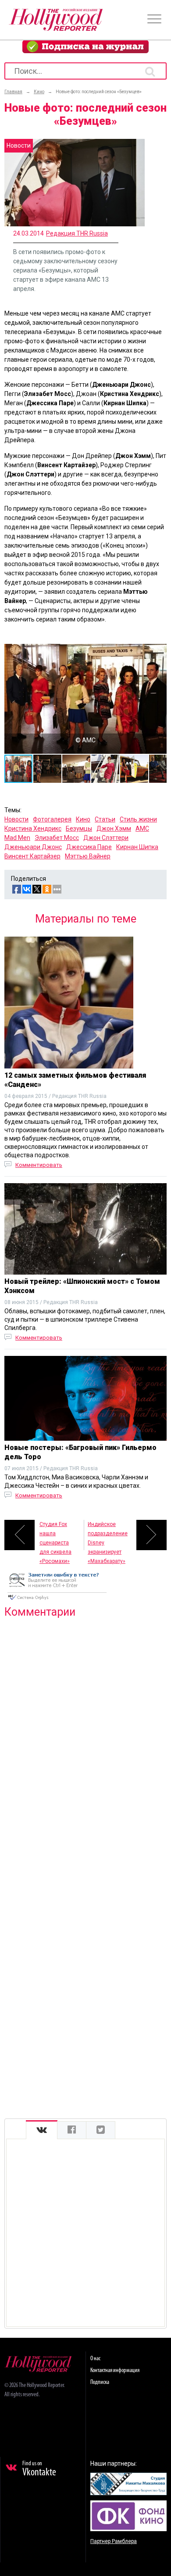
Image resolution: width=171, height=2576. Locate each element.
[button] (159, 652)
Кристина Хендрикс (33, 828)
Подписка (100, 2382)
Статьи (105, 819)
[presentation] (42, 2130)
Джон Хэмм (114, 828)
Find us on (39, 2469)
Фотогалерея (52, 819)
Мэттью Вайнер (88, 856)
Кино (83, 819)
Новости (16, 819)
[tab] (42, 2130)
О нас (95, 2359)
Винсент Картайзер (32, 856)
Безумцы (79, 828)
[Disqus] (85, 1738)
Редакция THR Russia (77, 233)
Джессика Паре (89, 847)
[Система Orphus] (57, 1601)
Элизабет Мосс (57, 838)
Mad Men (17, 838)
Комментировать (39, 1165)
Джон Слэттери (106, 838)
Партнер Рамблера (114, 2541)
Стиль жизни (138, 819)
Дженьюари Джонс (33, 847)
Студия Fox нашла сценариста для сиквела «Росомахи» (55, 1536)
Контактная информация (115, 2371)
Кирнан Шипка (137, 847)
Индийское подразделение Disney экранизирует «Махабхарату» (108, 1536)
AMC (142, 828)
